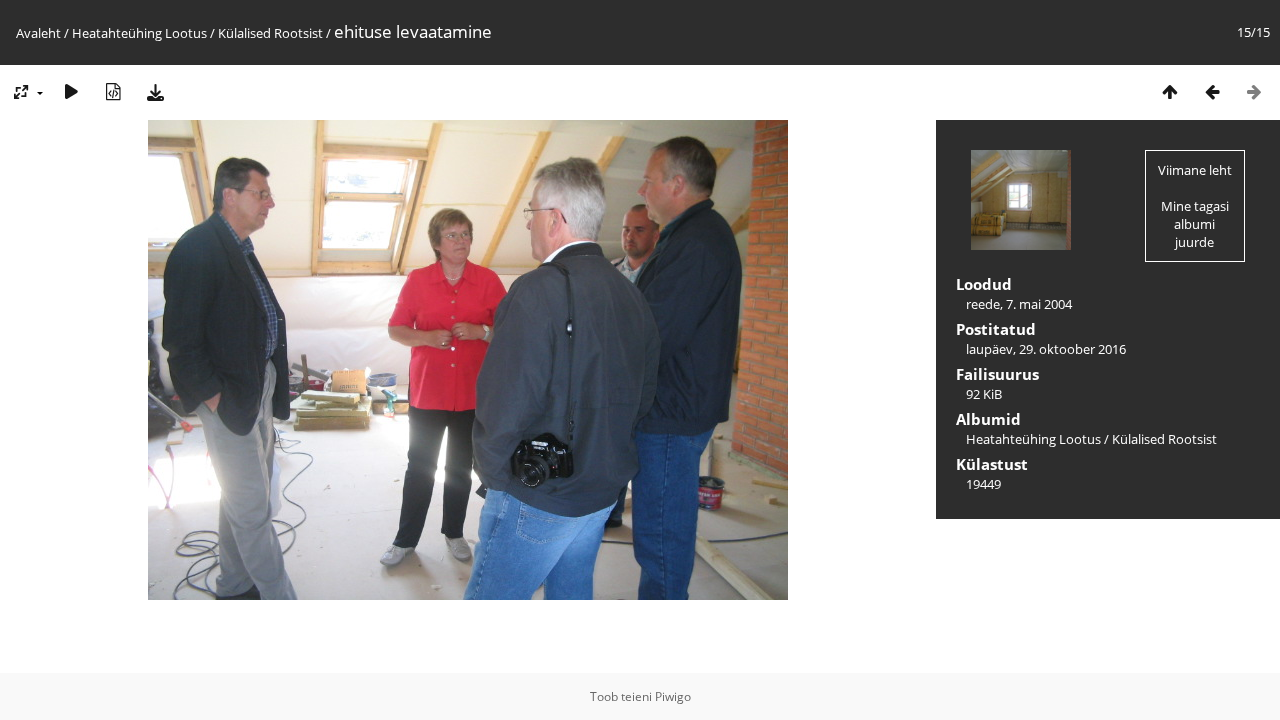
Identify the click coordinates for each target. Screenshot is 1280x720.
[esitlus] (71, 91)
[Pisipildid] (1170, 91)
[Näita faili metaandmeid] (113, 91)
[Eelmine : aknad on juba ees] (1212, 91)
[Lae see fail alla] (155, 91)
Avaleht (38, 33)
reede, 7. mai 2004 (1019, 304)
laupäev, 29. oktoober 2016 (1046, 349)
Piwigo (673, 696)
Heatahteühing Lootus (139, 33)
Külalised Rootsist (270, 33)
